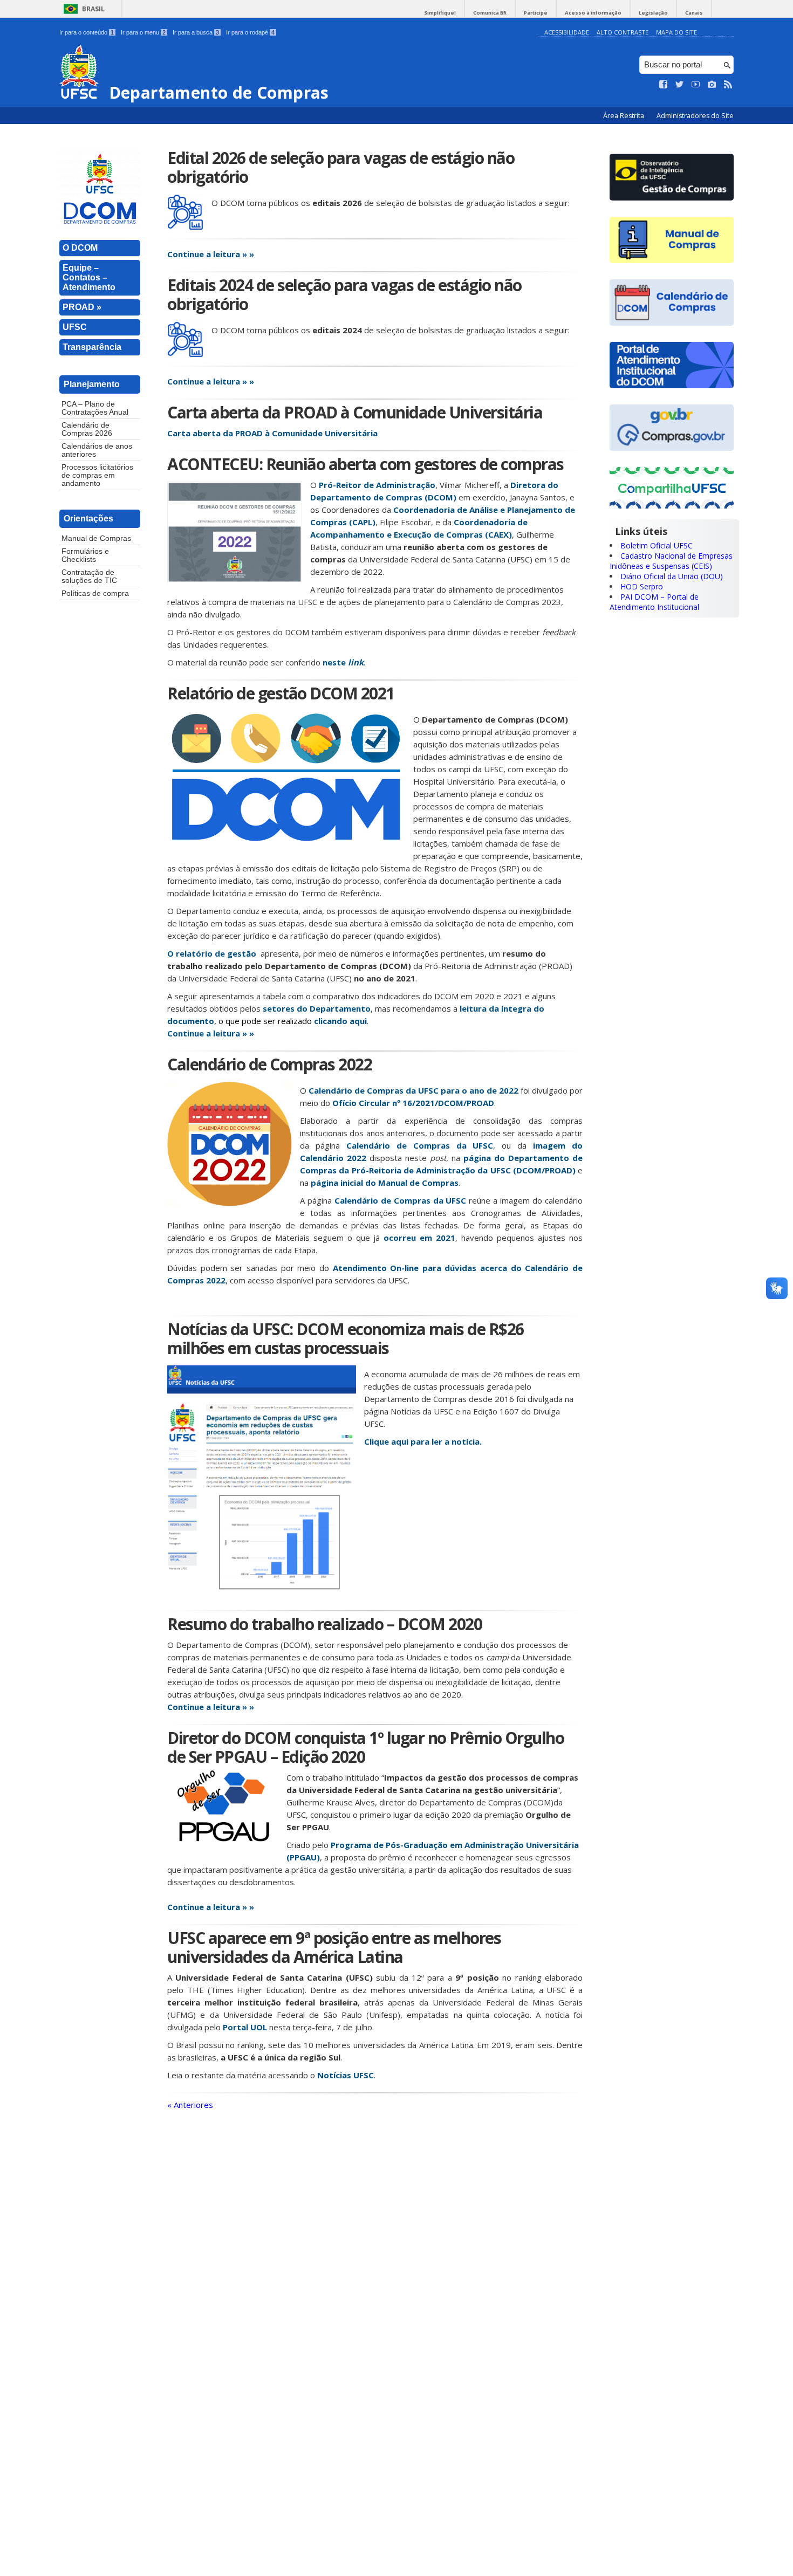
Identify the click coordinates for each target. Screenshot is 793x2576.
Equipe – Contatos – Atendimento (89, 277)
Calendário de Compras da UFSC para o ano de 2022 (413, 1090)
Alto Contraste (623, 32)
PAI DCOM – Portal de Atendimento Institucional (654, 602)
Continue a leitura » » (211, 254)
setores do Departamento (317, 1008)
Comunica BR (490, 13)
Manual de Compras (96, 538)
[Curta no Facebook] (664, 85)
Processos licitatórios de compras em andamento (97, 475)
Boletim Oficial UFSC (657, 545)
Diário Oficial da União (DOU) (672, 576)
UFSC (75, 327)
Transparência (92, 347)
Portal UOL (245, 2027)
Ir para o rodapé (250, 32)
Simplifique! (440, 13)
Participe (536, 13)
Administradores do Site (695, 116)
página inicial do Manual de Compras (385, 1183)
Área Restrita (624, 116)
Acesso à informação (593, 13)
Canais (694, 13)
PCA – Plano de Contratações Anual (95, 408)
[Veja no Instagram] (712, 85)
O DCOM (80, 248)
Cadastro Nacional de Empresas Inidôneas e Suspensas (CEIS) (671, 561)
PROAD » (82, 307)
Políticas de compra (95, 593)
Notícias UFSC (346, 2075)
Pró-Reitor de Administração (377, 485)
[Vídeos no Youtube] (696, 85)
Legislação (653, 13)
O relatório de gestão (212, 953)
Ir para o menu (143, 32)
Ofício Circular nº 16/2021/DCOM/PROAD (413, 1103)
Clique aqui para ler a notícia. (423, 1441)
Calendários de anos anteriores (97, 450)
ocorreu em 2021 (419, 1238)
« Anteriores (190, 2105)
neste (343, 662)
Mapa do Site (676, 32)
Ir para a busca (196, 32)
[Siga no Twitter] (680, 85)
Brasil (93, 9)
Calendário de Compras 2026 (87, 429)
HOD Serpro (642, 586)
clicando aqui (340, 1021)
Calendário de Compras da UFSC (420, 1145)
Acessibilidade (567, 32)
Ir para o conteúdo (87, 32)
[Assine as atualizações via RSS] (728, 85)
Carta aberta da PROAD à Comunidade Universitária (272, 433)
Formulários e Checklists (85, 555)
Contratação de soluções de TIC (89, 576)
